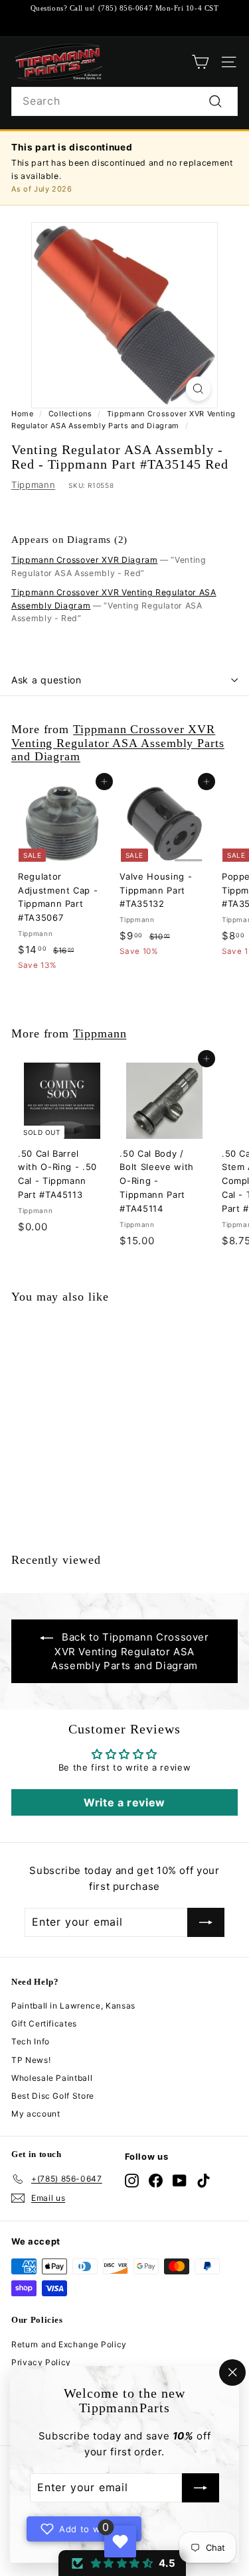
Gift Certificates (44, 2023)
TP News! (31, 2060)
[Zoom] (198, 389)
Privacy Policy (41, 2362)
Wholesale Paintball (52, 2078)
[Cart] (200, 62)
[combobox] (124, 101)
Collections (70, 414)
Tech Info (31, 2041)
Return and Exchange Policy (69, 2344)
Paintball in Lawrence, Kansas (73, 2006)
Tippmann (33, 485)
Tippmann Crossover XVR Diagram (85, 560)
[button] (122, 2563)
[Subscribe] (201, 2488)
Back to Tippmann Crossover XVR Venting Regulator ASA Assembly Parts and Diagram (130, 1651)
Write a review (124, 1802)
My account (36, 2114)
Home (23, 414)
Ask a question (46, 680)
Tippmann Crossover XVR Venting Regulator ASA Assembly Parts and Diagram (118, 742)
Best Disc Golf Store (53, 2096)
